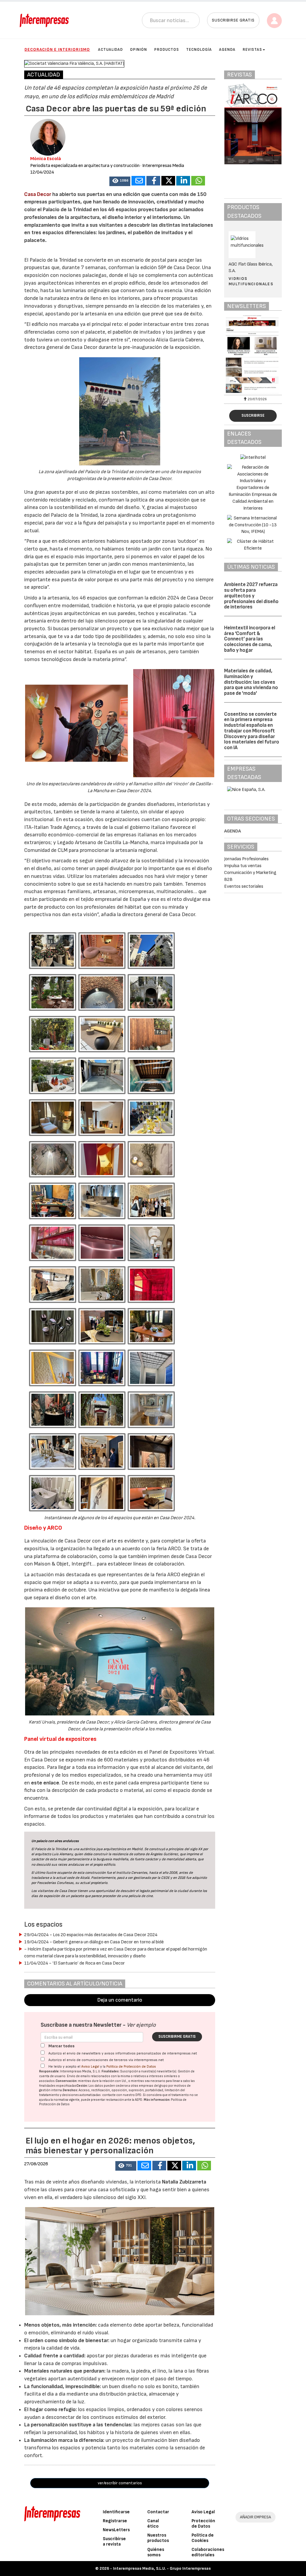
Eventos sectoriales (244, 886)
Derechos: (70, 2090)
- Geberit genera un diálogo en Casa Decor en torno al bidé (94, 1942)
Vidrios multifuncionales (251, 281)
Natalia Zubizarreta (184, 2182)
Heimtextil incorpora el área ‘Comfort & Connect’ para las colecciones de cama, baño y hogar (250, 639)
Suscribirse (253, 415)
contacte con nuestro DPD (122, 2095)
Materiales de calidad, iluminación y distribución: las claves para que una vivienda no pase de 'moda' (251, 682)
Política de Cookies (203, 2538)
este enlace (45, 1783)
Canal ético (153, 2524)
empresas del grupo (153, 2086)
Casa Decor (38, 194)
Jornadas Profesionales (246, 859)
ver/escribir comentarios (120, 2483)
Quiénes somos (156, 2552)
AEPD (139, 2100)
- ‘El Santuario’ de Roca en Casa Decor (75, 1963)
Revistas (252, 50)
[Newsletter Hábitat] (253, 354)
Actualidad (110, 50)
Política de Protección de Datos (131, 2067)
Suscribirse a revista (114, 2541)
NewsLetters (116, 2530)
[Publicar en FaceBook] (153, 181)
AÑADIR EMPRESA (255, 2517)
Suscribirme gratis (177, 2037)
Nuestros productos (158, 2538)
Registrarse (115, 2521)
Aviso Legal (90, 2067)
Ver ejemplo (141, 2025)
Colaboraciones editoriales (208, 2552)
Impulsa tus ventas (243, 866)
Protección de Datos (203, 2524)
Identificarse (116, 2512)
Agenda (227, 50)
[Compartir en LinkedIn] (183, 181)
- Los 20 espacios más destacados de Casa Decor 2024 (91, 1935)
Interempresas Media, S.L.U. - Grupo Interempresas (162, 2568)
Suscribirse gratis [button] (233, 20)
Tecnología (199, 50)
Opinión (139, 50)
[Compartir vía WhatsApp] (198, 181)
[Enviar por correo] (138, 181)
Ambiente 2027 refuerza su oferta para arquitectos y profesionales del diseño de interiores (251, 596)
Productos (167, 50)
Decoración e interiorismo (57, 49)
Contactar (158, 2512)
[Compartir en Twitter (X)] (168, 181)
